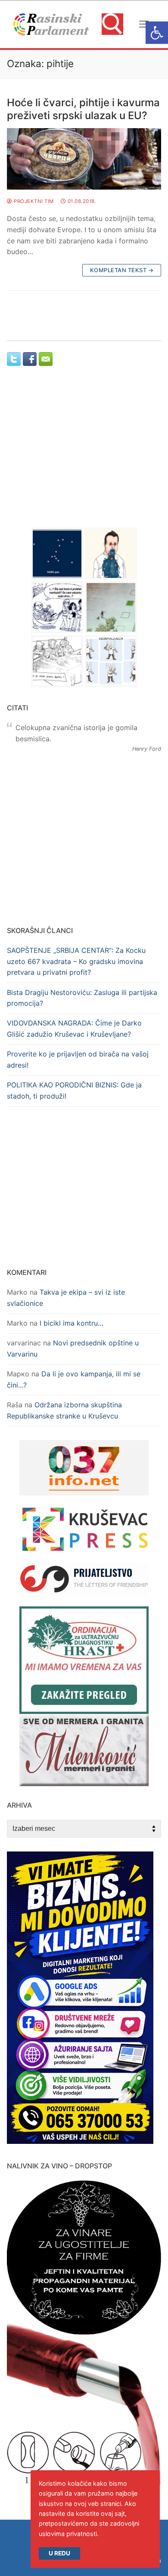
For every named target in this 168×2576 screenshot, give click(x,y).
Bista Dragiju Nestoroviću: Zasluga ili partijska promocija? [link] (82, 998)
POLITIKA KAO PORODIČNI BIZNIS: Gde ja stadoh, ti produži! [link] (74, 1090)
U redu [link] (59, 2553)
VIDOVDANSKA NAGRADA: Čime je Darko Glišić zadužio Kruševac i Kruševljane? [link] (74, 1029)
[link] (157, 33)
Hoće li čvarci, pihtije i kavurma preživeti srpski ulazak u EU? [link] (83, 109)
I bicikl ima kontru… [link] (72, 1323)
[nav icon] (144, 25)
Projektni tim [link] (33, 201)
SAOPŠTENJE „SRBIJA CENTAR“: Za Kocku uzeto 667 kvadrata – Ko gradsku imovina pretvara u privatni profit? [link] (76, 961)
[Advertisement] (84, 455)
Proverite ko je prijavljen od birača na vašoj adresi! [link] (78, 1059)
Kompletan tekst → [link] (122, 270)
